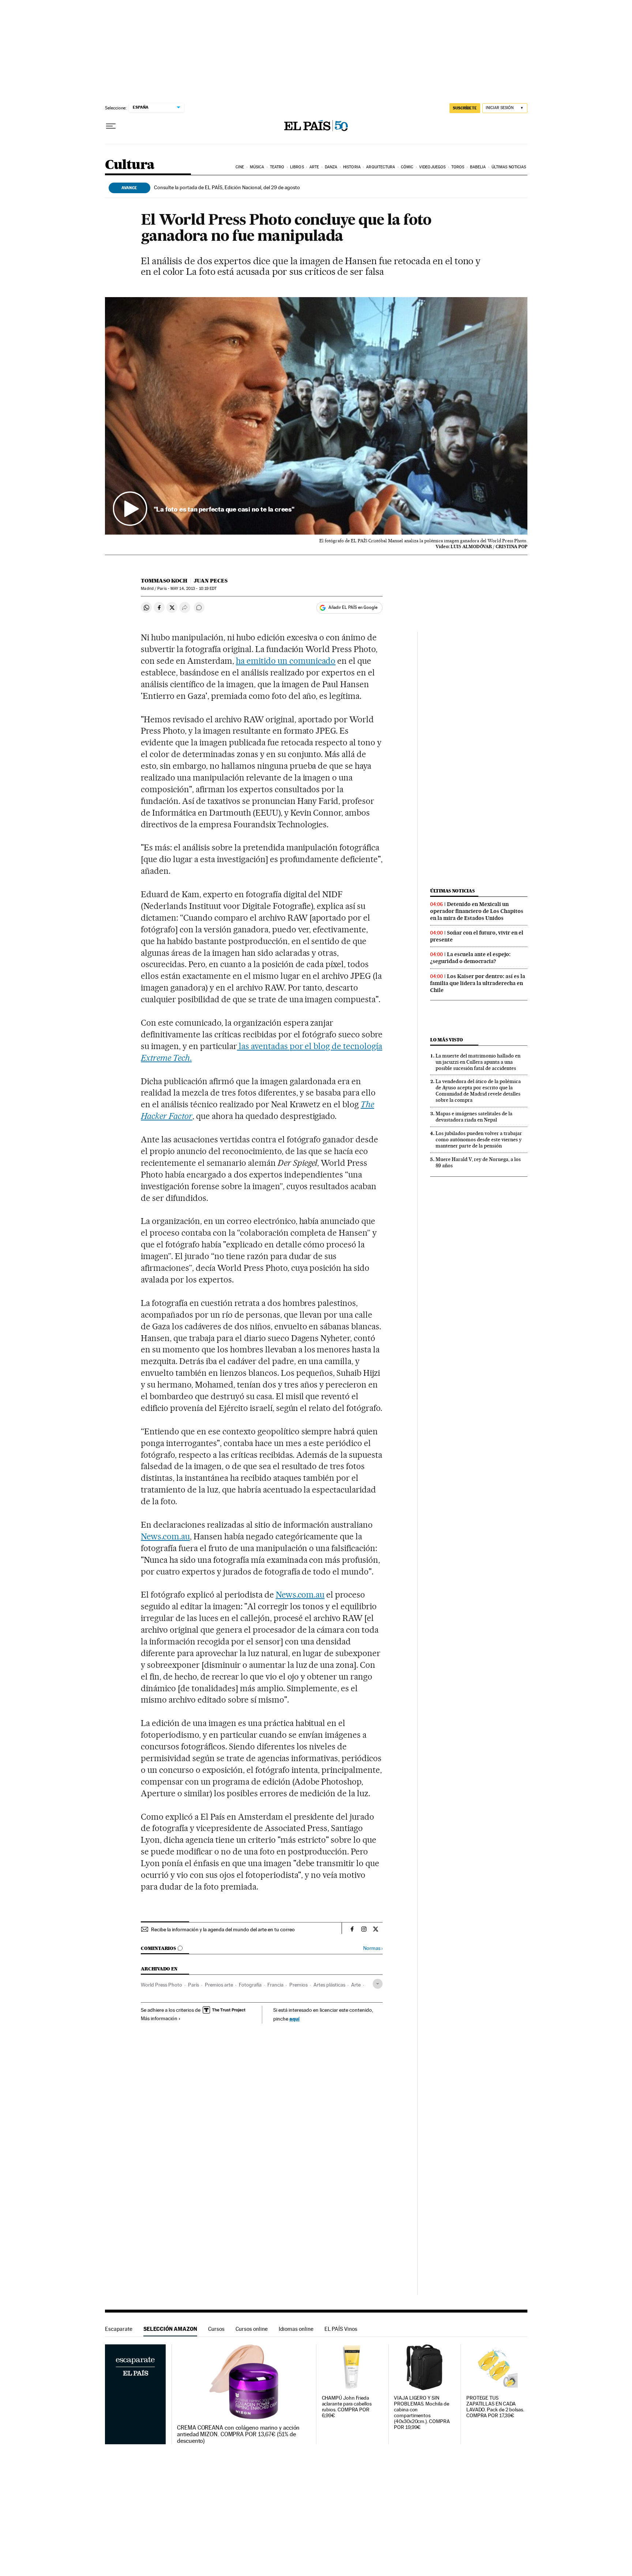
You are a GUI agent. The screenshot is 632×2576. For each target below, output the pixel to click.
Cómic (407, 167)
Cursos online (252, 2329)
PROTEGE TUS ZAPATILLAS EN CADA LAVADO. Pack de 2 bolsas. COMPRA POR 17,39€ (495, 2407)
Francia (275, 1985)
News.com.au (165, 1536)
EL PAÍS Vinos (341, 2329)
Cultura (130, 165)
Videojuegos (432, 167)
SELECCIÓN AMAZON (170, 2329)
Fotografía (250, 1985)
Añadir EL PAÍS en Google (353, 607)
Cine (240, 167)
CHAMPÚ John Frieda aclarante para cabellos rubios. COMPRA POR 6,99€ (347, 2407)
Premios (298, 1985)
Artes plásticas (329, 1985)
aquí (294, 2019)
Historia (352, 167)
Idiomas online (296, 2329)
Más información (159, 2018)
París (193, 1985)
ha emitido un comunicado (286, 661)
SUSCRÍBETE (465, 108)
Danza (331, 167)
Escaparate (119, 2329)
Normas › (373, 1948)
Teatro (277, 167)
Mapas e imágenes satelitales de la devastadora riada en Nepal (474, 1117)
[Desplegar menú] (111, 126)
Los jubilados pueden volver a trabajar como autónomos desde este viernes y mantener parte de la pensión (479, 1139)
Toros (458, 167)
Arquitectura (381, 167)
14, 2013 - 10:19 (193, 589)
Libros (297, 167)
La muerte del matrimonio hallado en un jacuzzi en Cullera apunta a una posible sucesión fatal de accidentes (478, 1062)
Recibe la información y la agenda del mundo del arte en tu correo (223, 1929)
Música (257, 167)
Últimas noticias (509, 167)
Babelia (478, 167)
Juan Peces (211, 581)
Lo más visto (447, 1040)
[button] (316, 416)
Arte (314, 167)
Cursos (216, 2329)
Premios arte (219, 1985)
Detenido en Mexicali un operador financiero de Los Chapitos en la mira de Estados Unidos (477, 911)
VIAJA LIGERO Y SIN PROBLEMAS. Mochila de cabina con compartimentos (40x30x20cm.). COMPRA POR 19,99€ (422, 2413)
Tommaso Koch (164, 581)
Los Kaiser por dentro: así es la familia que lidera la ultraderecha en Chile (478, 983)
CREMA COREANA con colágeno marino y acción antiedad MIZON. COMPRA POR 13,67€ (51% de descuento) (238, 2434)
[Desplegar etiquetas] (378, 1984)
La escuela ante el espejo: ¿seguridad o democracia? (470, 958)
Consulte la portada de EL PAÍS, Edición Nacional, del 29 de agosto (227, 187)
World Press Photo (161, 1985)
